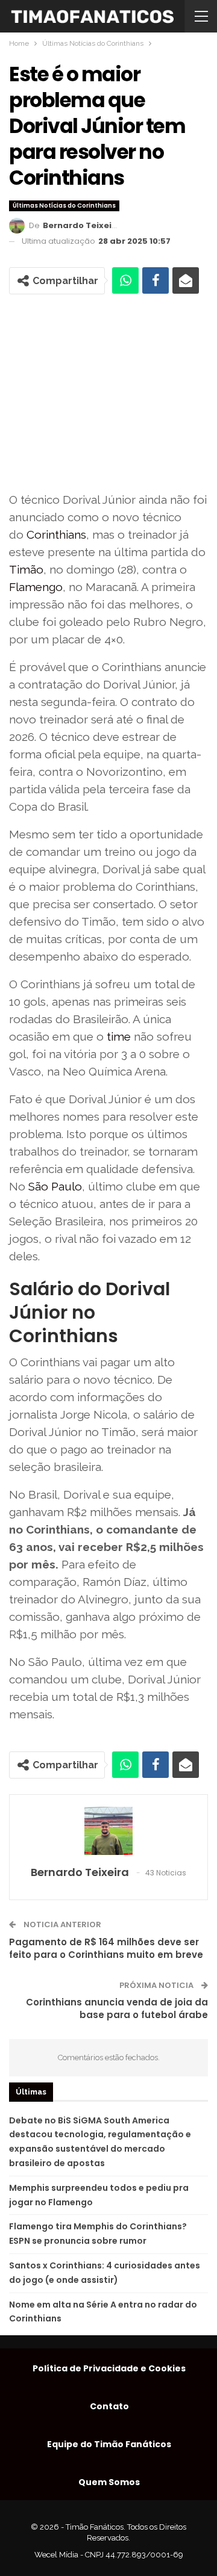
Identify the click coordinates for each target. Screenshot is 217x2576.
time (119, 1036)
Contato (109, 2406)
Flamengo (36, 587)
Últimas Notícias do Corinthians (64, 206)
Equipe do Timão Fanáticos (109, 2444)
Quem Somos (109, 2482)
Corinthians (56, 534)
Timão (26, 569)
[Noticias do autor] (108, 1831)
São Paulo (55, 1186)
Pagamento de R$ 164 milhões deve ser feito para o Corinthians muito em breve (106, 1948)
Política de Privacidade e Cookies (109, 2368)
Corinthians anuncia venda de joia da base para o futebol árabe (117, 2008)
